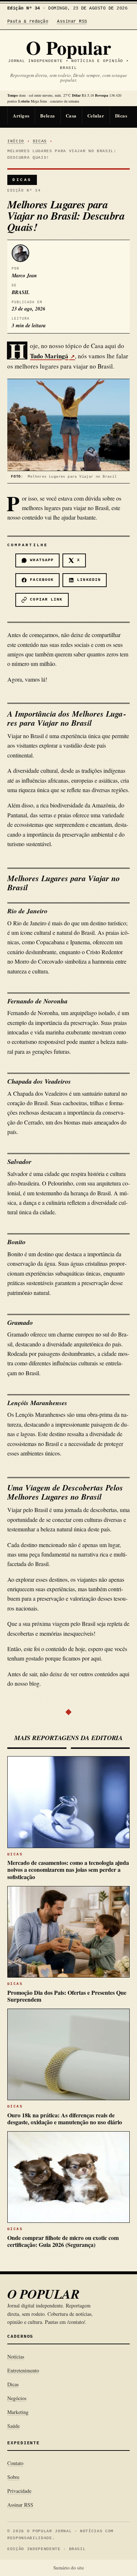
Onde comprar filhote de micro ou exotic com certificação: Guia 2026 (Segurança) (63, 2241)
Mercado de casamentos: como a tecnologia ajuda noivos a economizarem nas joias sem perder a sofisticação (68, 1869)
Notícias (16, 2357)
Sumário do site (69, 2568)
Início (16, 141)
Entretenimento (23, 2370)
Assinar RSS (72, 22)
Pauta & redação (28, 22)
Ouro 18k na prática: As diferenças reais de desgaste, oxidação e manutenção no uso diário (65, 2118)
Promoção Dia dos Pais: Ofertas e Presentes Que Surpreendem (67, 1996)
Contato (15, 2463)
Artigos (21, 115)
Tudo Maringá (49, 356)
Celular (96, 115)
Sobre (13, 2477)
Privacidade (19, 2491)
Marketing (18, 2412)
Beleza (48, 115)
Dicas (121, 115)
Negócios (17, 2398)
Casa (71, 115)
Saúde (14, 2426)
